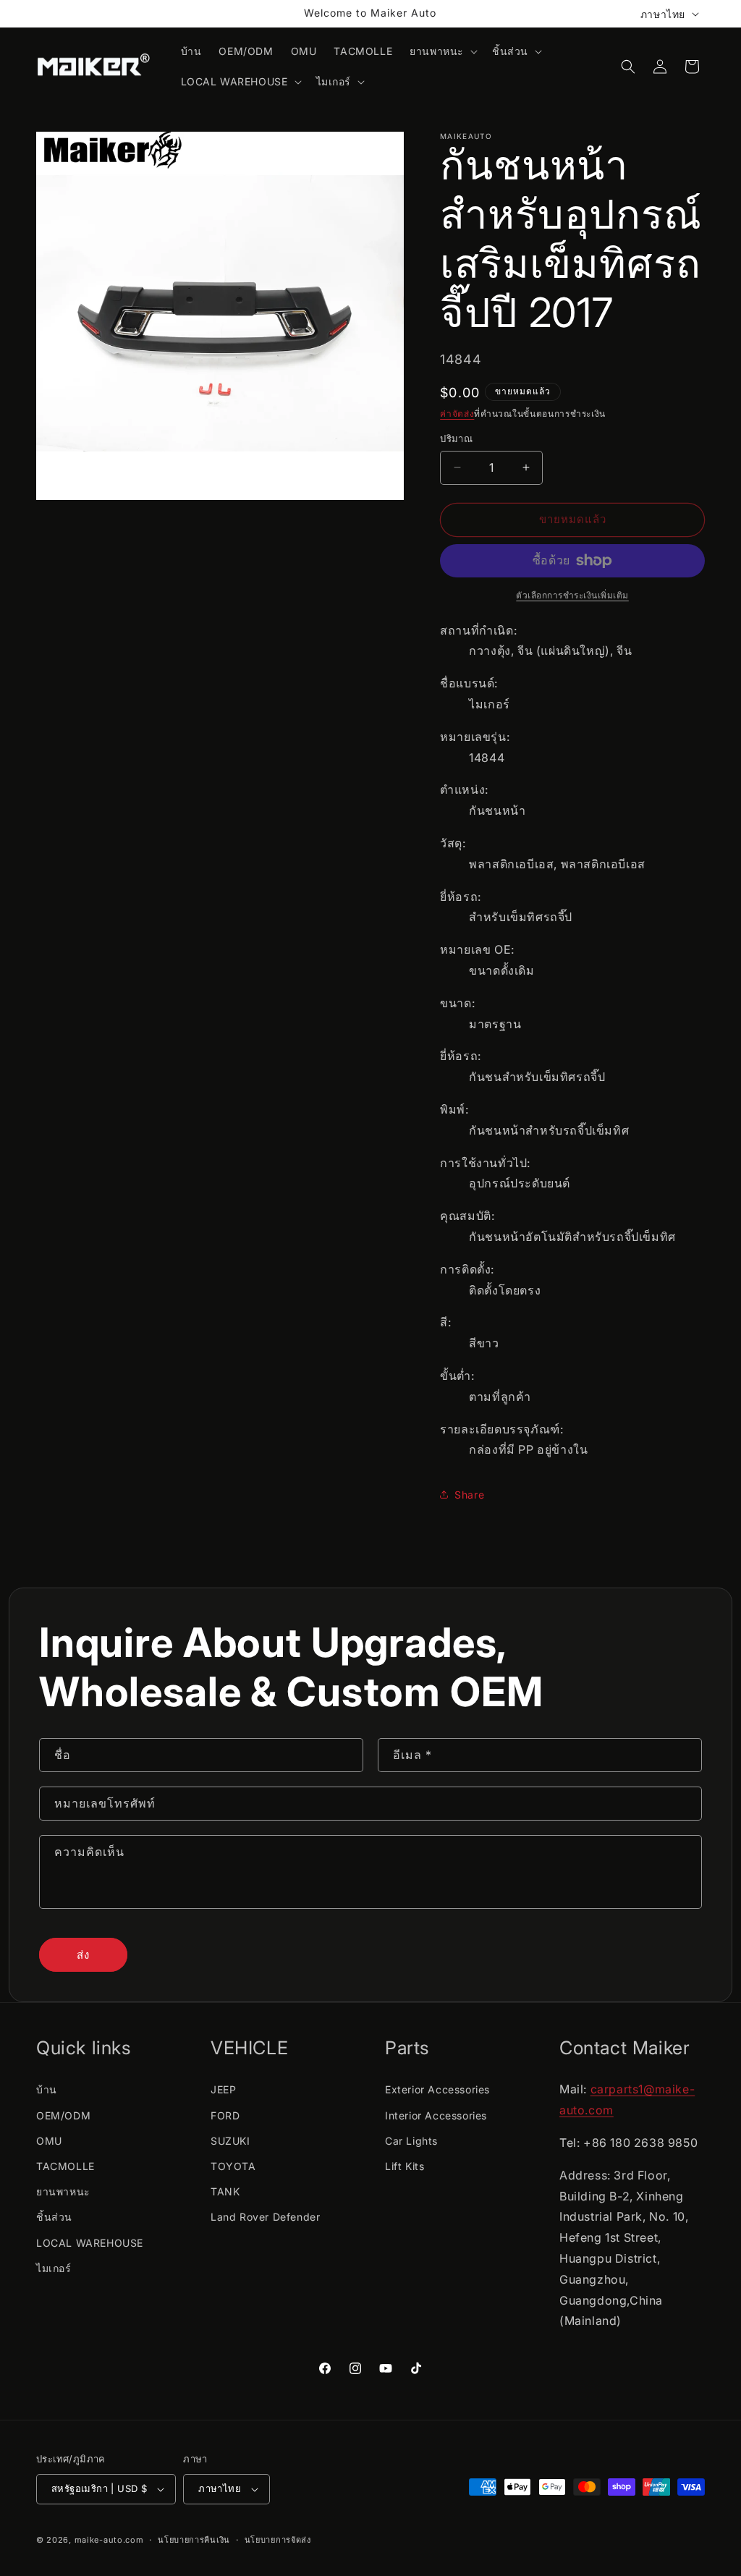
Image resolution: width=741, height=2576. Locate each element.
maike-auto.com (109, 2540)
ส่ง (83, 1955)
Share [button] (469, 1495)
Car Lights (411, 2141)
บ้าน (47, 2089)
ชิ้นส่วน (54, 2217)
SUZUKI (230, 2141)
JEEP (223, 2089)
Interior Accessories (436, 2115)
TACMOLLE (65, 2166)
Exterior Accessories (437, 2089)
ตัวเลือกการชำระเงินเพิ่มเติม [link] (572, 595)
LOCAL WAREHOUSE (90, 2243)
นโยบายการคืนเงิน (194, 2540)
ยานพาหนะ (63, 2191)
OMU (49, 2141)
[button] (442, 51)
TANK (225, 2191)
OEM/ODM (63, 2115)
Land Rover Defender (265, 2217)
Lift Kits (405, 2166)
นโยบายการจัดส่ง (278, 2540)
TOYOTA (233, 2166)
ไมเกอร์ (54, 2268)
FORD (225, 2115)
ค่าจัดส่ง (457, 414)
